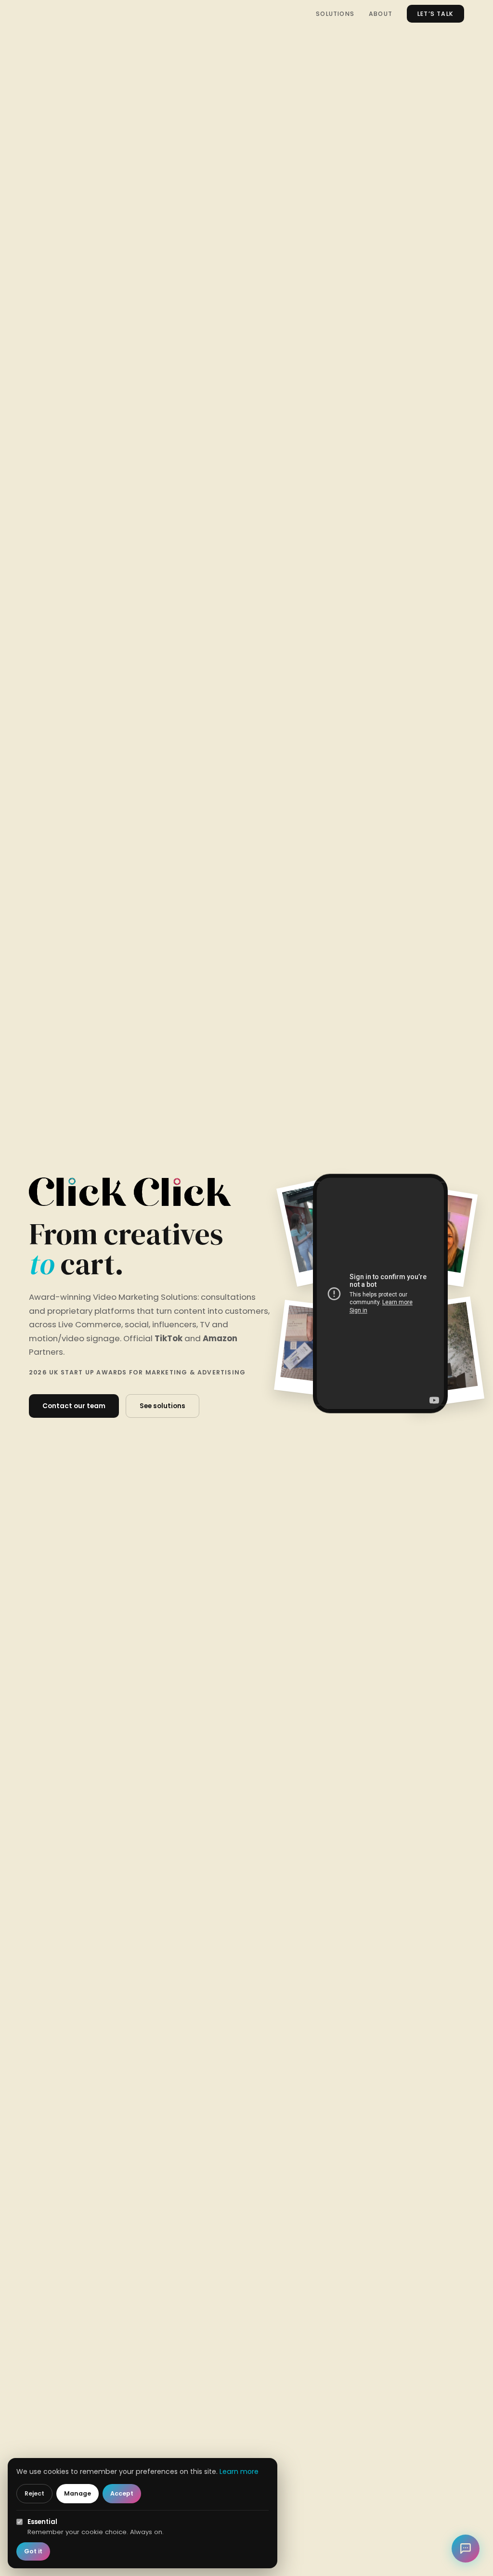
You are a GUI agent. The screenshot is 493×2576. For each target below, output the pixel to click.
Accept (122, 2493)
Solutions (335, 14)
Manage (78, 2493)
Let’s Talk (435, 14)
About (381, 14)
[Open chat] (466, 2549)
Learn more (239, 2471)
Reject (34, 2493)
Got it (33, 2551)
